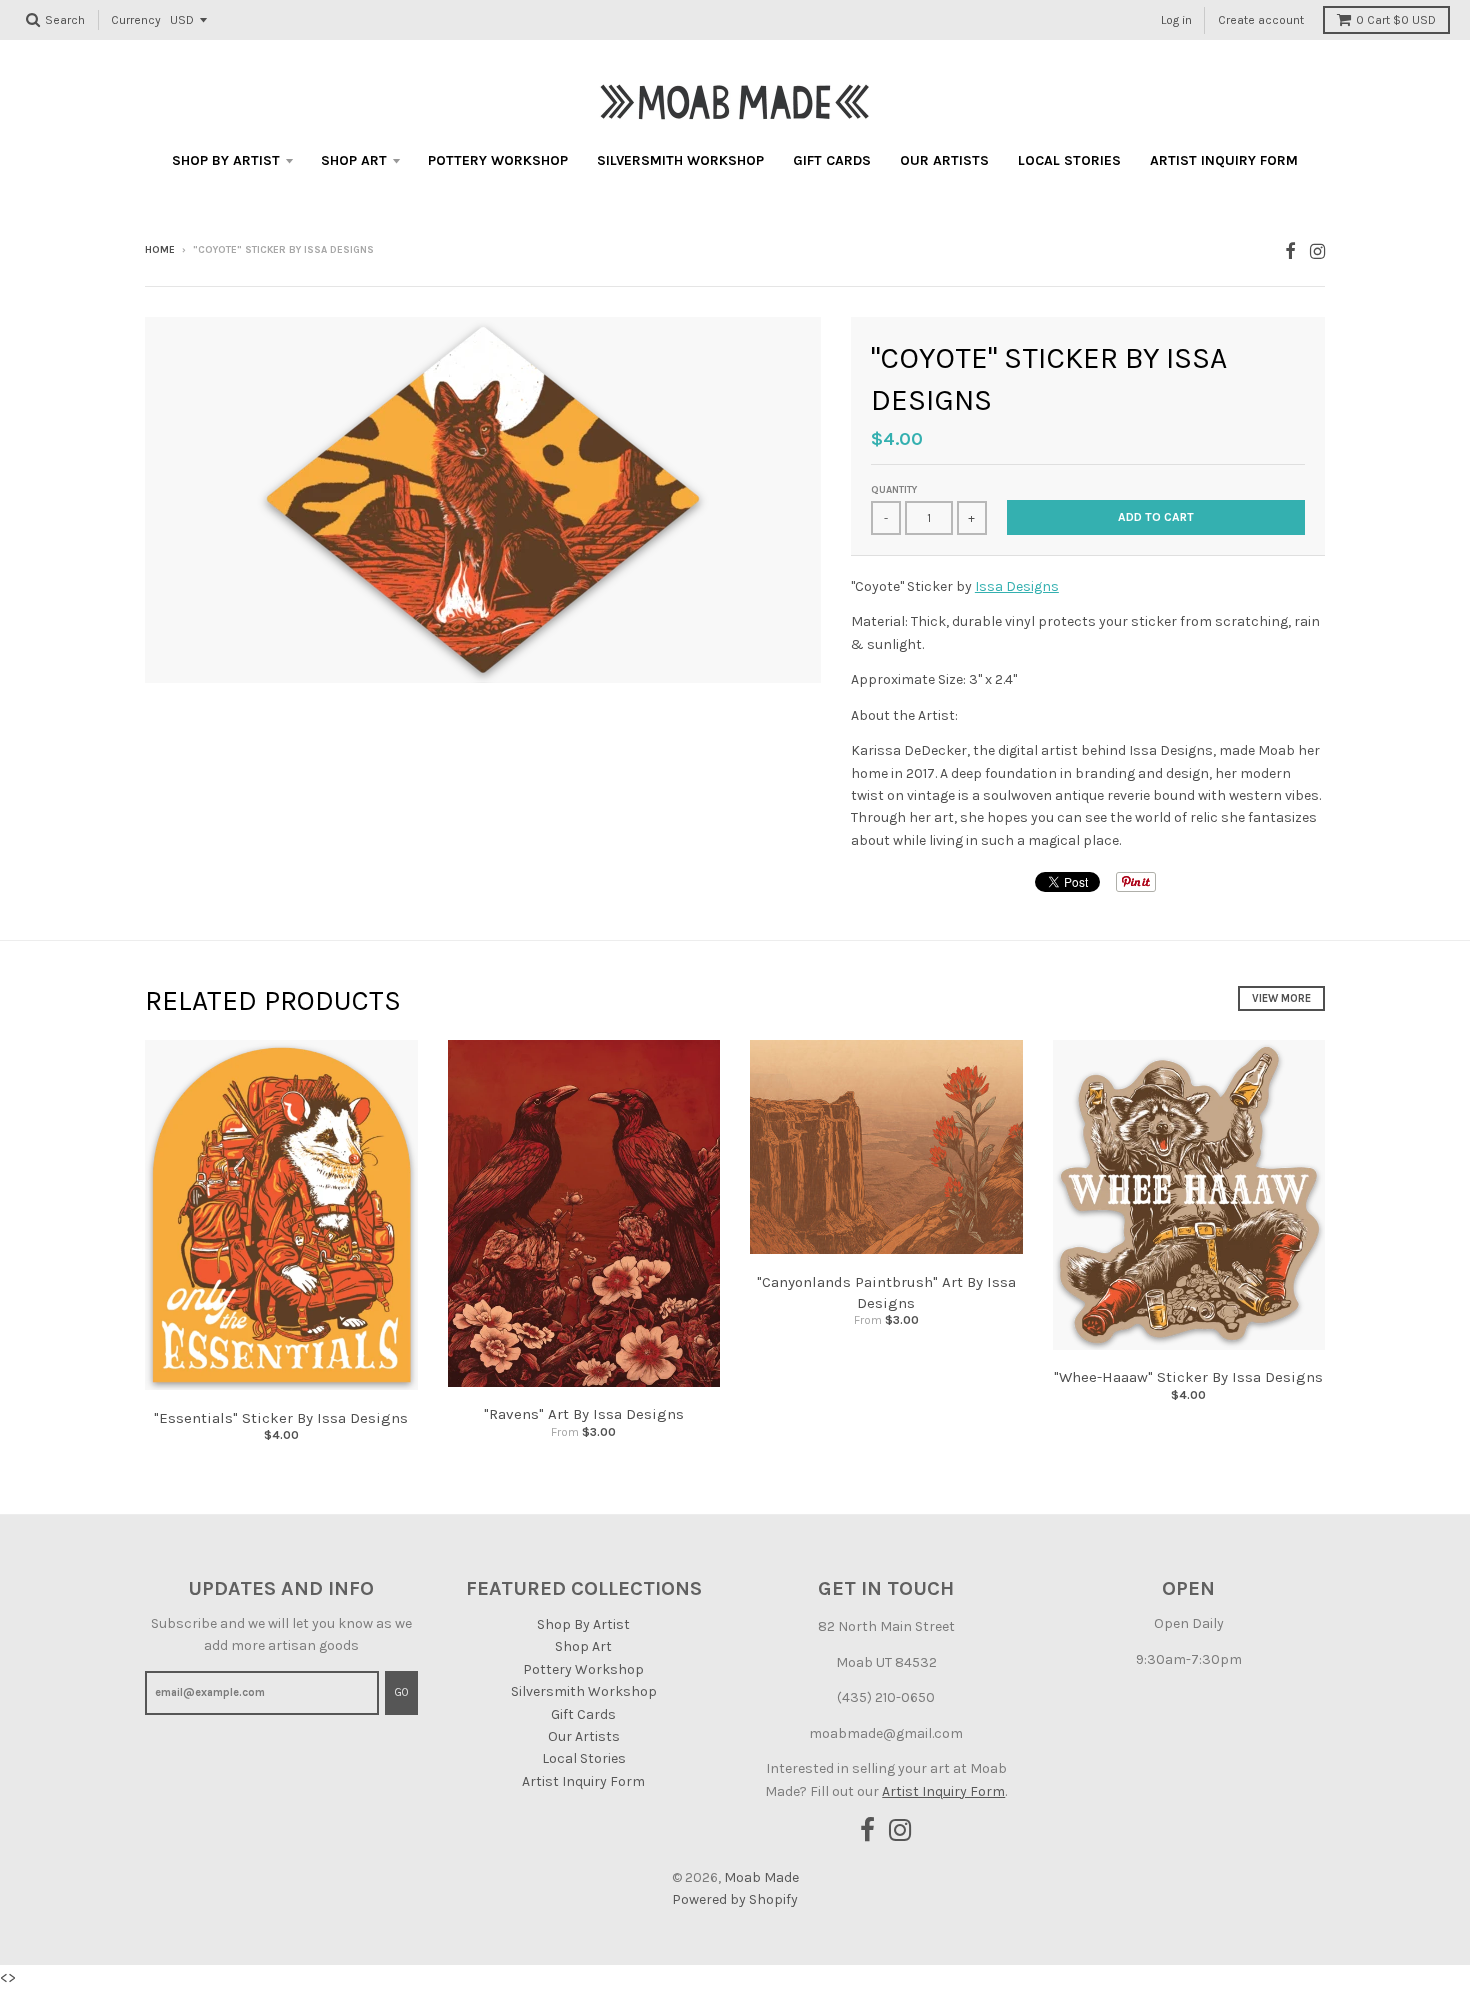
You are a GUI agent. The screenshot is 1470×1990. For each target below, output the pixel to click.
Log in (1176, 20)
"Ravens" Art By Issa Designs (584, 1414)
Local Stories (1069, 160)
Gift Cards (832, 160)
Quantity (894, 490)
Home (160, 250)
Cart (1396, 20)
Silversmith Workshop (680, 160)
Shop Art (354, 160)
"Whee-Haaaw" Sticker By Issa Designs (1188, 1377)
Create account (1261, 20)
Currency (136, 20)
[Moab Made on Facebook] (1290, 251)
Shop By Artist (226, 160)
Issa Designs (1017, 586)
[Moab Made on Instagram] (1317, 251)
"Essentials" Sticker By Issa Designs (281, 1418)
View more (1281, 998)
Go (401, 1692)
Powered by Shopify (735, 1899)
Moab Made (761, 1877)
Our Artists (944, 160)
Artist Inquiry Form (1224, 160)
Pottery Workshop (498, 160)
